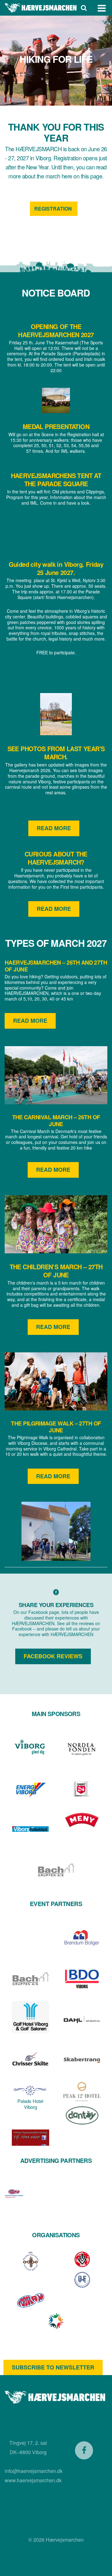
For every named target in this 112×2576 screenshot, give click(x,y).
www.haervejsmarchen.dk (33, 2480)
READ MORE (54, 828)
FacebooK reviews (53, 1656)
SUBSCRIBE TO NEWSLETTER (53, 2367)
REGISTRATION (54, 209)
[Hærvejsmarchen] (41, 8)
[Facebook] (84, 2450)
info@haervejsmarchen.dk (34, 2471)
